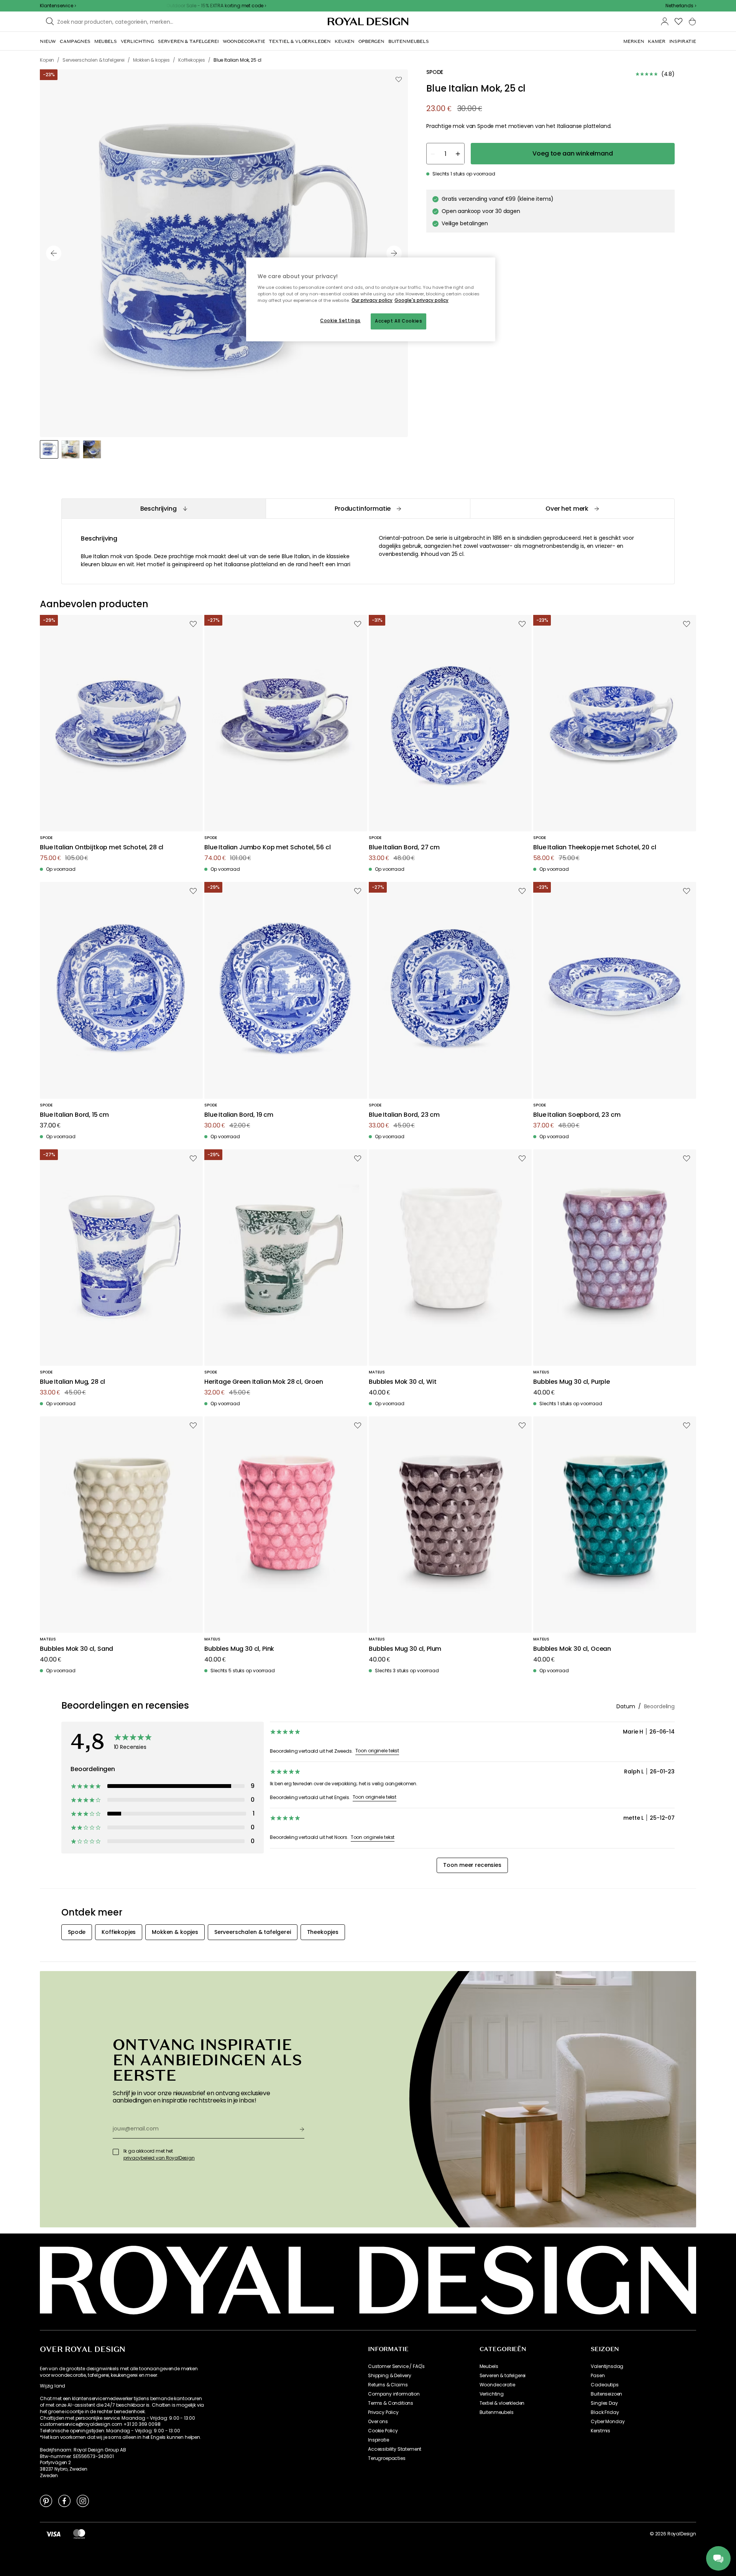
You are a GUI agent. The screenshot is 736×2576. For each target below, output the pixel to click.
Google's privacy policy (421, 300)
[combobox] (681, 6)
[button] (681, 6)
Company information (394, 2394)
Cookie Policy (383, 2431)
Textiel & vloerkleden (502, 2403)
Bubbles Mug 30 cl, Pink (239, 1649)
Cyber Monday (608, 2422)
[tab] (163, 509)
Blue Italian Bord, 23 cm (404, 1115)
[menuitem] (48, 41)
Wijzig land (53, 2386)
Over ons (378, 2422)
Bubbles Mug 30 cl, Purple (572, 1382)
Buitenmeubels (497, 2412)
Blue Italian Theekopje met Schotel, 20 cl (595, 848)
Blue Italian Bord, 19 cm (239, 1115)
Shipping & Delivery (390, 2376)
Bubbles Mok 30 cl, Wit (402, 1382)
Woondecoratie (497, 2385)
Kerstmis (600, 2431)
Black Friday (605, 2412)
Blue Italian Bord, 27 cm (404, 848)
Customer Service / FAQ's (396, 2366)
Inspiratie (378, 2440)
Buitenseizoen (606, 2394)
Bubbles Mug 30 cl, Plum (405, 1649)
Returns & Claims (388, 2385)
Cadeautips (605, 2385)
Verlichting (492, 2394)
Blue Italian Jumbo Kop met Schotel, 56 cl (267, 848)
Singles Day (604, 2403)
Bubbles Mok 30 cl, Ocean (572, 1649)
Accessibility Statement (395, 2449)
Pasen (598, 2376)
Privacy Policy (383, 2412)
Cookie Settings (340, 321)
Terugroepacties (387, 2458)
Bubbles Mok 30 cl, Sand (76, 1649)
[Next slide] (394, 253)
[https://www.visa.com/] (53, 2534)
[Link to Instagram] (83, 2501)
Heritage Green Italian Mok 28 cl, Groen (264, 1382)
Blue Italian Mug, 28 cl (72, 1382)
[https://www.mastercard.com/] (79, 2534)
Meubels (489, 2366)
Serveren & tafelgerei (503, 2376)
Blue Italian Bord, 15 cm (74, 1115)
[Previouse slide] (54, 253)
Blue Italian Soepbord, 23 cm (577, 1115)
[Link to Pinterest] (46, 2501)
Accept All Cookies (398, 321)
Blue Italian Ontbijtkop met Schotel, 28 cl (102, 848)
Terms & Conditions (391, 2403)
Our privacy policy (372, 300)
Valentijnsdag (607, 2366)
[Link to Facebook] (64, 2501)
